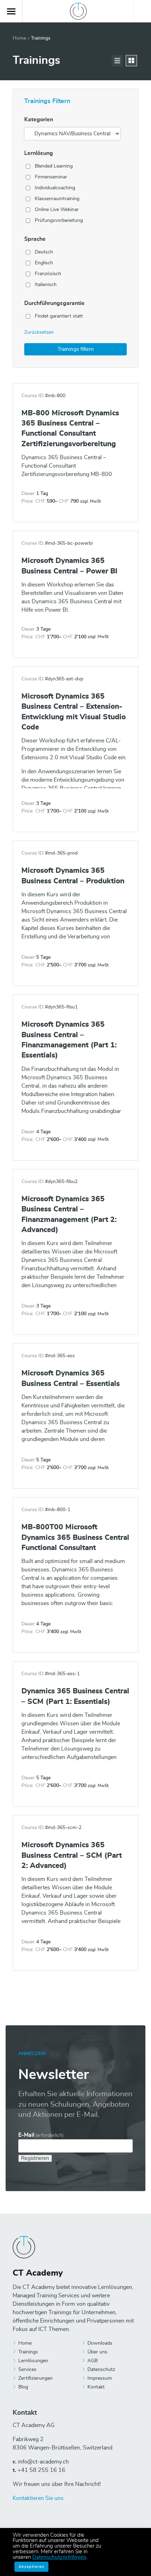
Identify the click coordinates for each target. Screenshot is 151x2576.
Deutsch (44, 252)
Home (19, 38)
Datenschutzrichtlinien (59, 2557)
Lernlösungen (33, 2361)
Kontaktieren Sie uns (38, 2498)
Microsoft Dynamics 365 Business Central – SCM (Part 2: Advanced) (72, 1855)
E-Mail (41, 2135)
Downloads (100, 2343)
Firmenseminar (51, 177)
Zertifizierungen (35, 2378)
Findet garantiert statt (59, 316)
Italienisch (46, 285)
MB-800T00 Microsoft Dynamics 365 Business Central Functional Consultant (75, 1537)
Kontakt (96, 2387)
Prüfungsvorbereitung (59, 220)
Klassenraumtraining (57, 199)
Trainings (28, 2352)
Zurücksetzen (39, 332)
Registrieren (35, 2158)
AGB (93, 2361)
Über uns (97, 2352)
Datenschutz (101, 2370)
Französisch (48, 274)
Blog (23, 2387)
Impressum (100, 2378)
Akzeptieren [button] (31, 2567)
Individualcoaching (55, 188)
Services (27, 2370)
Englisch (44, 263)
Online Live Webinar (57, 210)
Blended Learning (54, 166)
